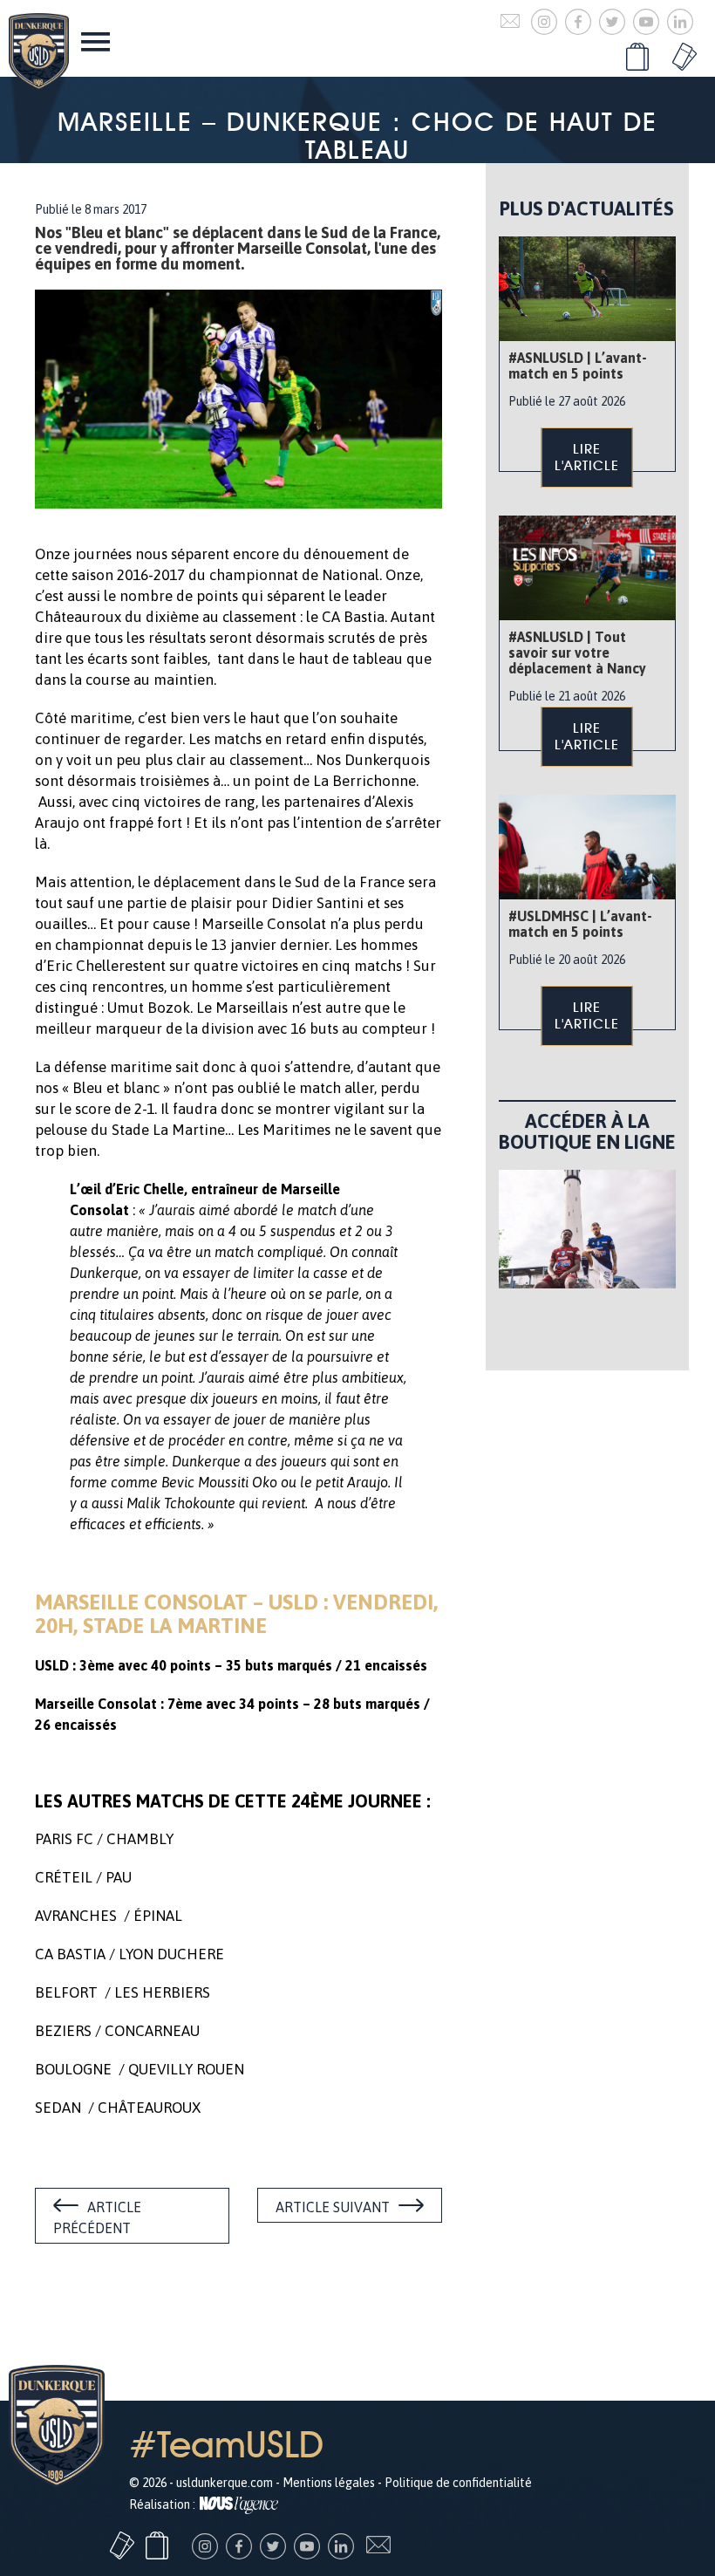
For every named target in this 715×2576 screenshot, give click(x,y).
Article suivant (333, 2207)
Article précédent (97, 2217)
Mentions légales (329, 2483)
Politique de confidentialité (458, 2483)
